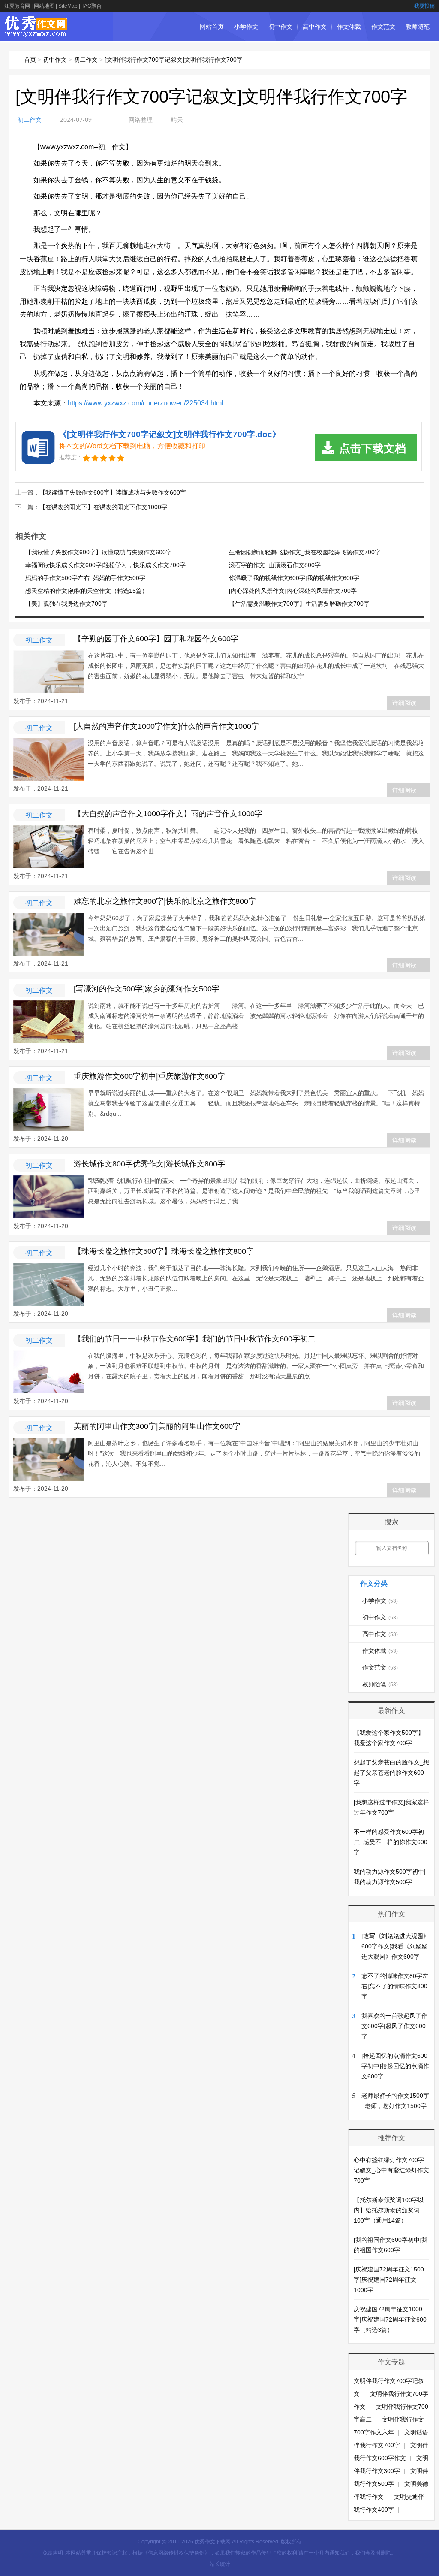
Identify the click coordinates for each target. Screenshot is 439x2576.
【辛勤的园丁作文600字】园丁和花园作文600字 (156, 639)
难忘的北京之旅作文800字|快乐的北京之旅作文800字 (165, 901)
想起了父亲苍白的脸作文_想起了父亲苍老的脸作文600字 (391, 1773)
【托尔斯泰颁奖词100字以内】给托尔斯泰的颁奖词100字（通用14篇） (389, 2210)
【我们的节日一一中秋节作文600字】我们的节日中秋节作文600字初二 (195, 1339)
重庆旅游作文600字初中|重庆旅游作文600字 (149, 1076)
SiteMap (68, 6)
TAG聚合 (92, 6)
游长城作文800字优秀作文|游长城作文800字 (149, 1164)
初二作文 (86, 60)
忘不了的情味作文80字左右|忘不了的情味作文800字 (395, 1986)
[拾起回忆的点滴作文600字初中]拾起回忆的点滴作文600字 (395, 2066)
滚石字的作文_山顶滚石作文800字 (275, 565)
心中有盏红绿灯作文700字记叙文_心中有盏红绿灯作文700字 (391, 2170)
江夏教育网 (17, 6)
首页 (30, 60)
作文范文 (383, 27)
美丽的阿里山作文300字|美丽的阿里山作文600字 (157, 1426)
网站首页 (212, 27)
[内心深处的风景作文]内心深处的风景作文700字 (293, 591)
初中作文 (280, 27)
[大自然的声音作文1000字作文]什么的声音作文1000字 (166, 726)
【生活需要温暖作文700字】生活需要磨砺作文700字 (299, 604)
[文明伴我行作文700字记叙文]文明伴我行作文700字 (174, 60)
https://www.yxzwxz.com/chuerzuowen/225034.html (146, 403)
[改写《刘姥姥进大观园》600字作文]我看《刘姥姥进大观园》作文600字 (395, 1946)
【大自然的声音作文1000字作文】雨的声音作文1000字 (168, 814)
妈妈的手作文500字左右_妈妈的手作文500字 (85, 578)
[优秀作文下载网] (36, 33)
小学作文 (246, 27)
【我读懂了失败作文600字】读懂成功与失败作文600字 (113, 492)
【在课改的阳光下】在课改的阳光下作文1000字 (103, 507)
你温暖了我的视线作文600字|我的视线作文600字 (294, 578)
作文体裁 (349, 27)
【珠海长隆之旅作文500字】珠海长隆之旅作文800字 (164, 1251)
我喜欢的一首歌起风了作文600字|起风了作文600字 (394, 2026)
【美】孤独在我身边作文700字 (66, 604)
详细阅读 (404, 703)
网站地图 (44, 6)
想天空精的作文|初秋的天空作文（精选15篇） (87, 591)
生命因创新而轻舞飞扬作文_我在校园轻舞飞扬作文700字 (305, 552)
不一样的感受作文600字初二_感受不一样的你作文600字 (391, 1842)
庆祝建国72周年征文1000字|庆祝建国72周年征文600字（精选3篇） (390, 2319)
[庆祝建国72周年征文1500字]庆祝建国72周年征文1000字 (389, 2280)
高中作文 (315, 27)
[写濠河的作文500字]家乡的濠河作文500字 (147, 989)
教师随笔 (418, 27)
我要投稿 (424, 6)
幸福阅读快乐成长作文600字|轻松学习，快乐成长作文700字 (105, 565)
